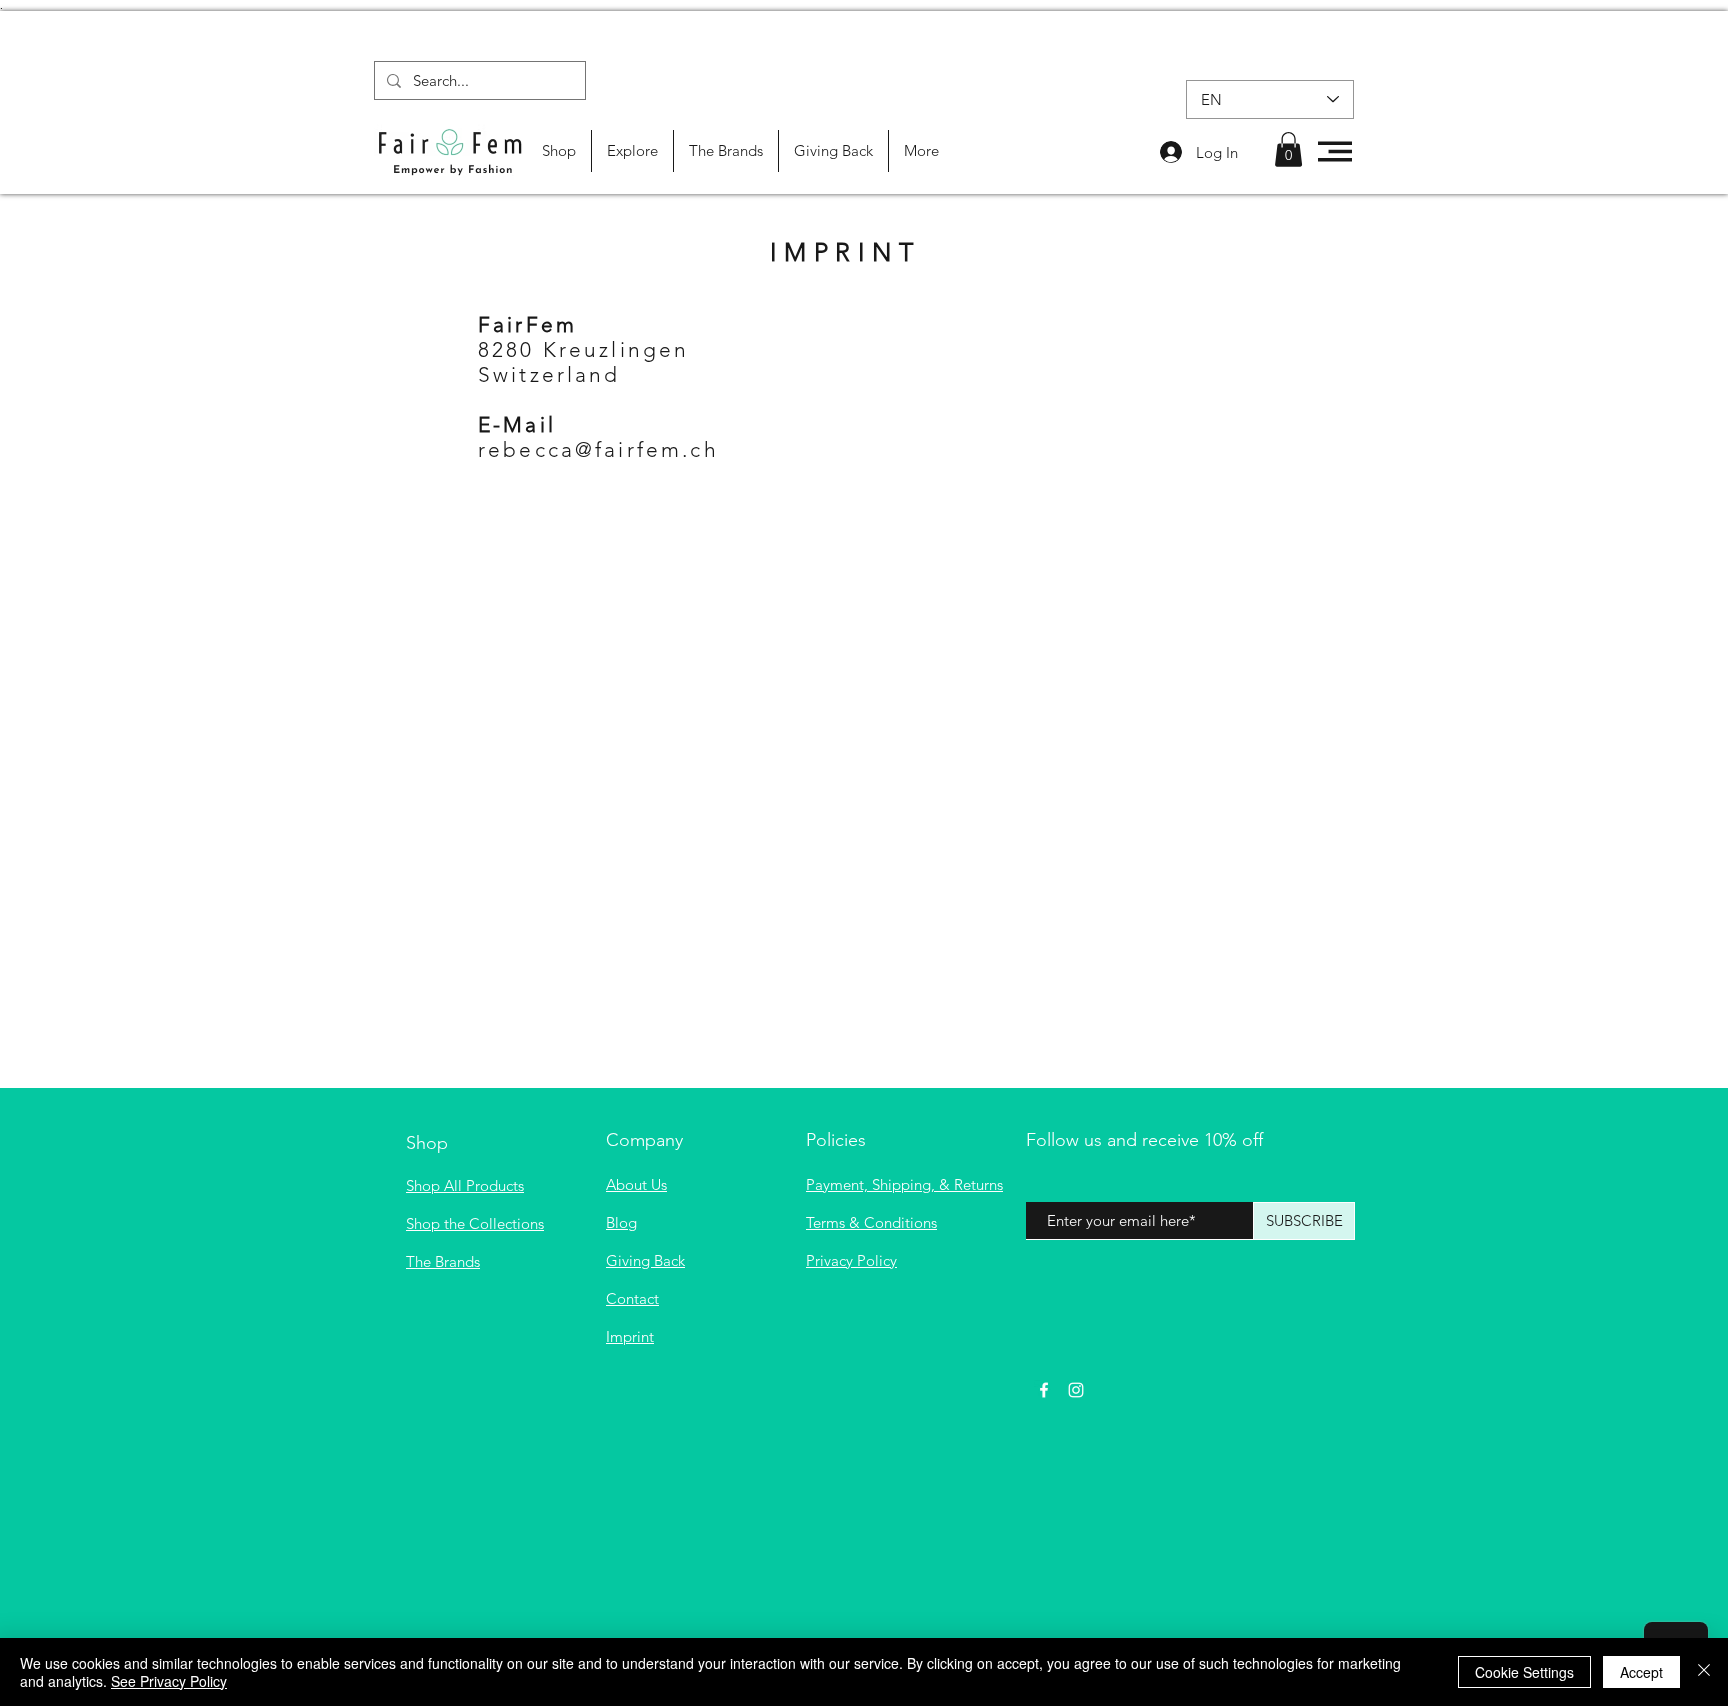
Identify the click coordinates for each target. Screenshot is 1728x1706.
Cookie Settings (1524, 1672)
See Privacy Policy (169, 1681)
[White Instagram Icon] (1076, 1390)
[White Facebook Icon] (1044, 1390)
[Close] (1704, 1672)
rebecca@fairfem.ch (598, 449)
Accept (1641, 1672)
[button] (1288, 149)
